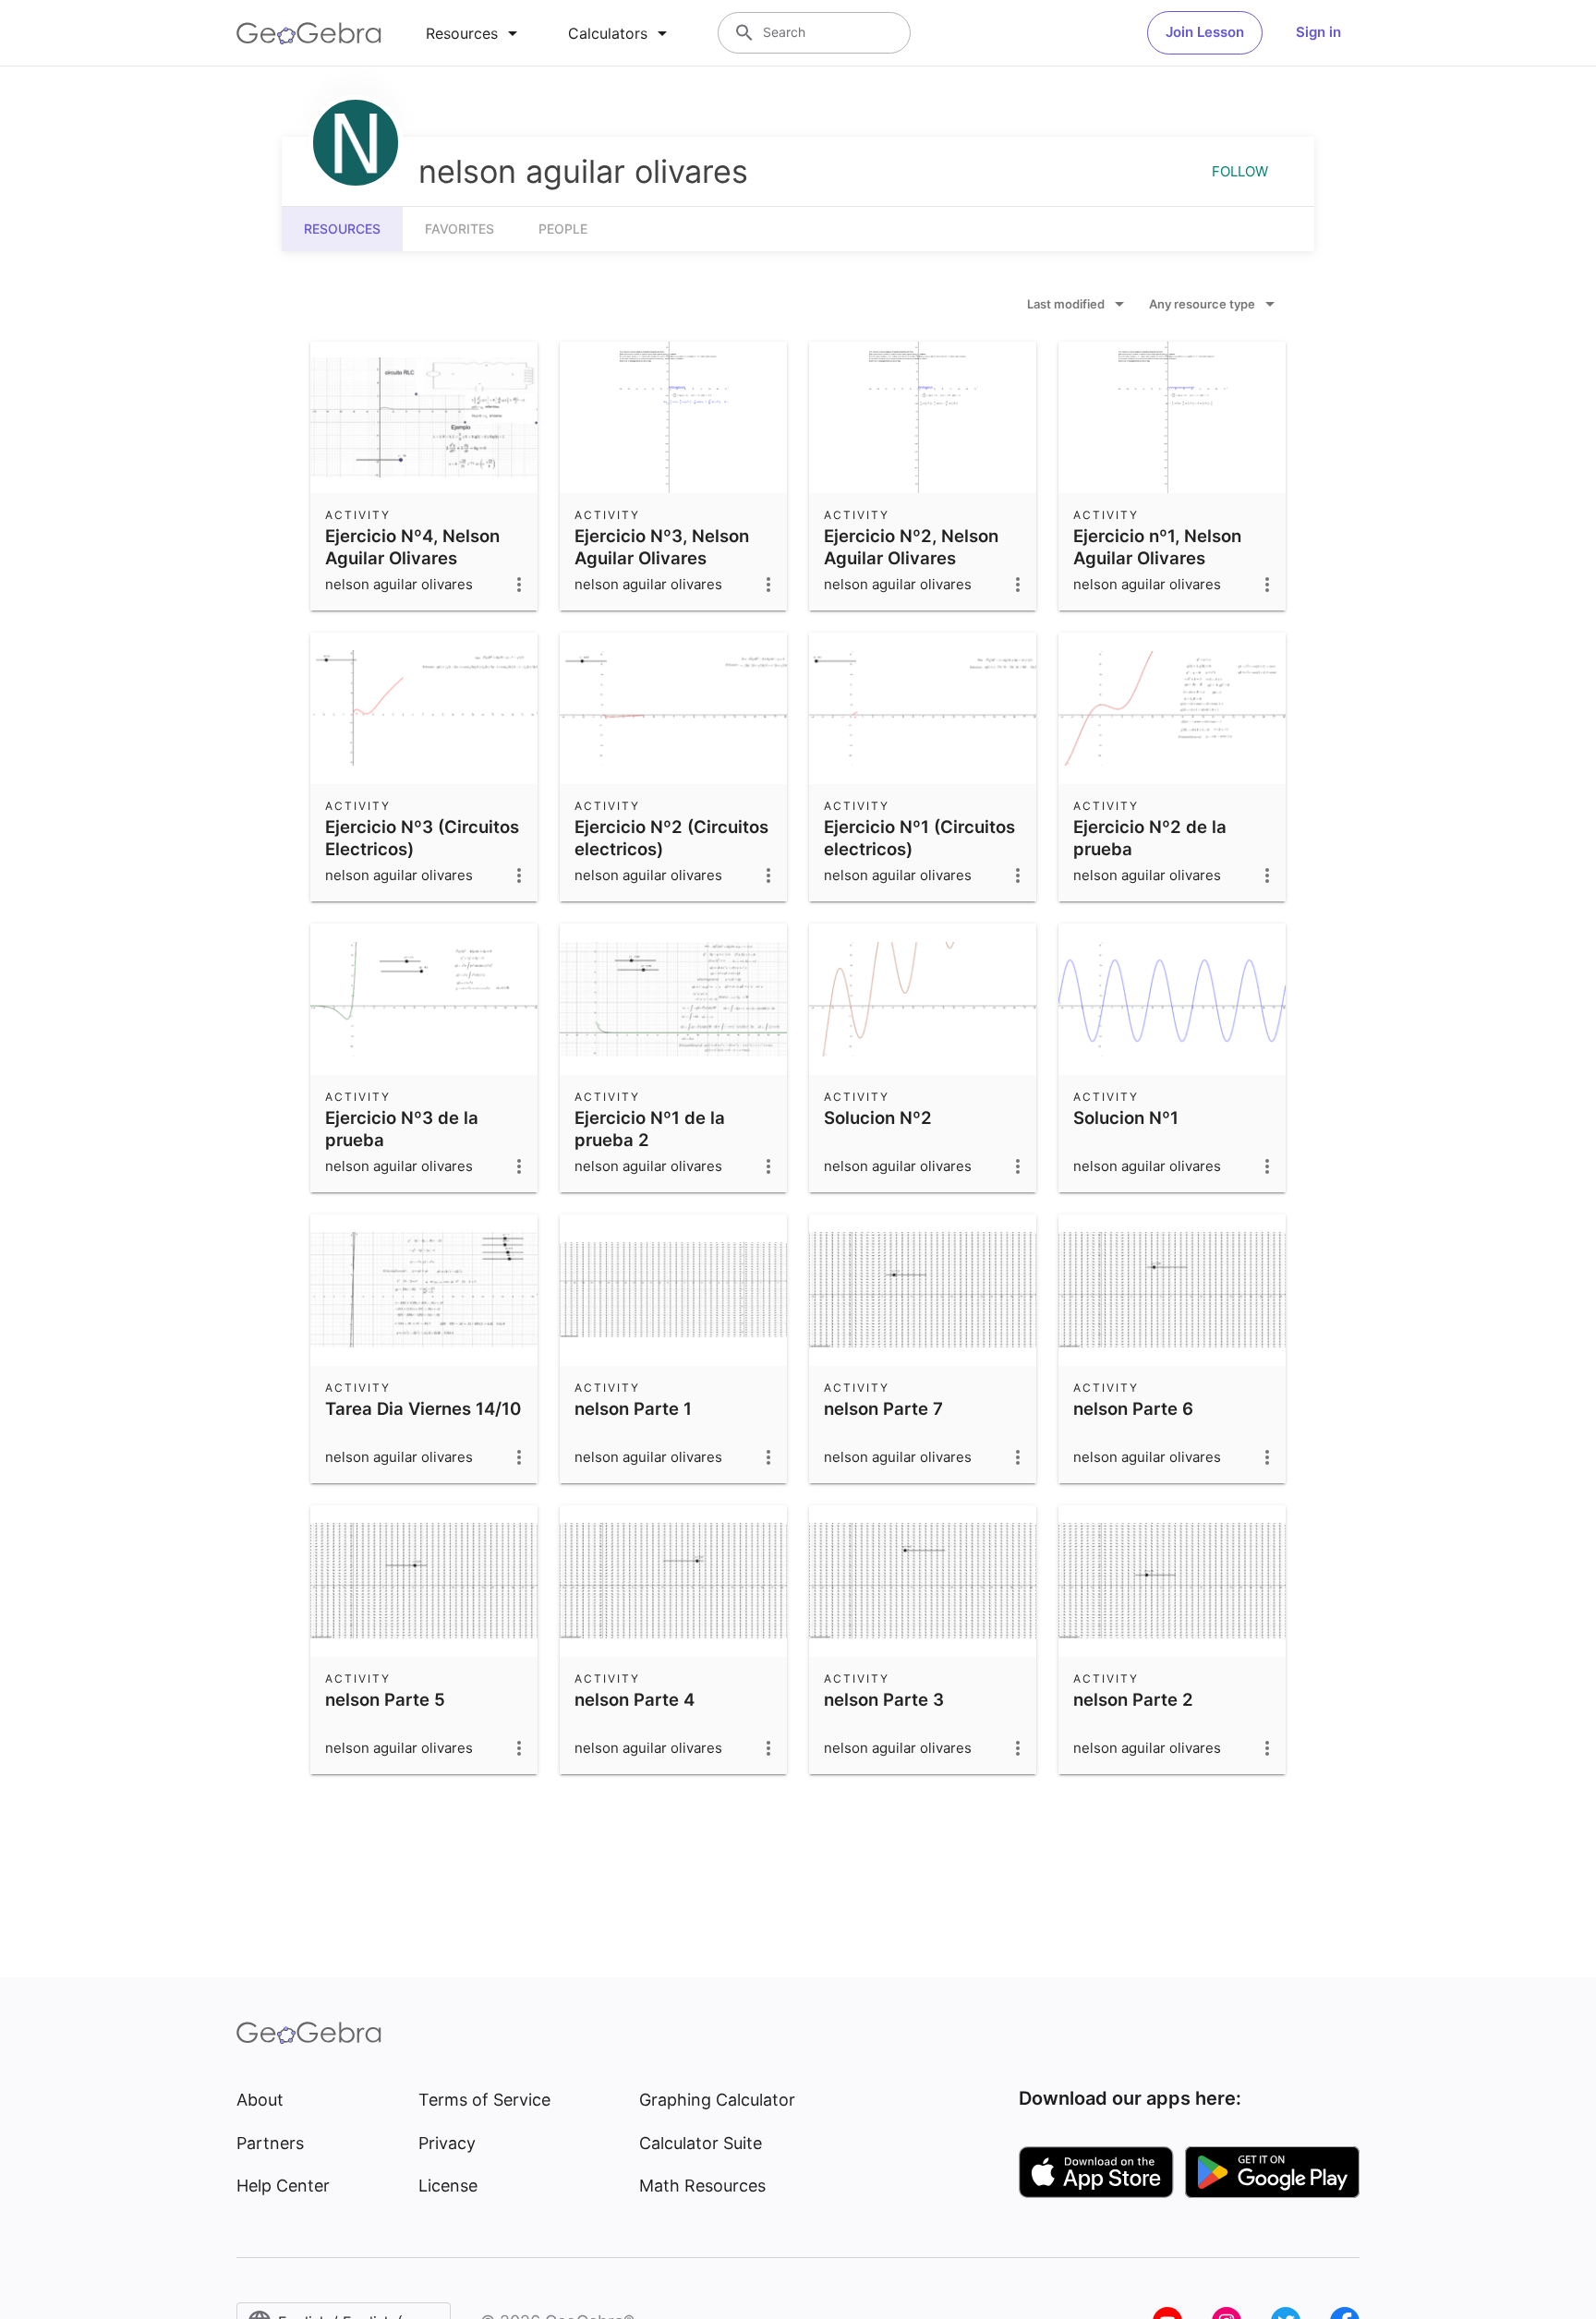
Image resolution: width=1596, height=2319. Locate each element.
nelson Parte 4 (635, 1699)
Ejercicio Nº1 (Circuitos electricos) (919, 838)
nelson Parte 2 (1133, 1699)
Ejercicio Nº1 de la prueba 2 (650, 1129)
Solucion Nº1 (1126, 1117)
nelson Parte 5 (385, 1699)
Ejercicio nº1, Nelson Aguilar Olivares (1157, 547)
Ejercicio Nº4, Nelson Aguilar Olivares (412, 547)
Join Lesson (1205, 32)
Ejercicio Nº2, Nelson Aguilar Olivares (911, 547)
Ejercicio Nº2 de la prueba (1150, 838)
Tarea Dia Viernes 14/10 (423, 1408)
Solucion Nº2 (878, 1117)
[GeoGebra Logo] (309, 33)
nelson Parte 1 (633, 1408)
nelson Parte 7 (883, 1408)
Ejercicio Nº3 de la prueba (402, 1129)
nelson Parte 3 (884, 1699)
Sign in (1318, 32)
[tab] (475, 33)
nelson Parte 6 (1133, 1408)
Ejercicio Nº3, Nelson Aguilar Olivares (662, 547)
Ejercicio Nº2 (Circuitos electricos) (671, 838)
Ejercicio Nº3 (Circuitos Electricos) (422, 838)
